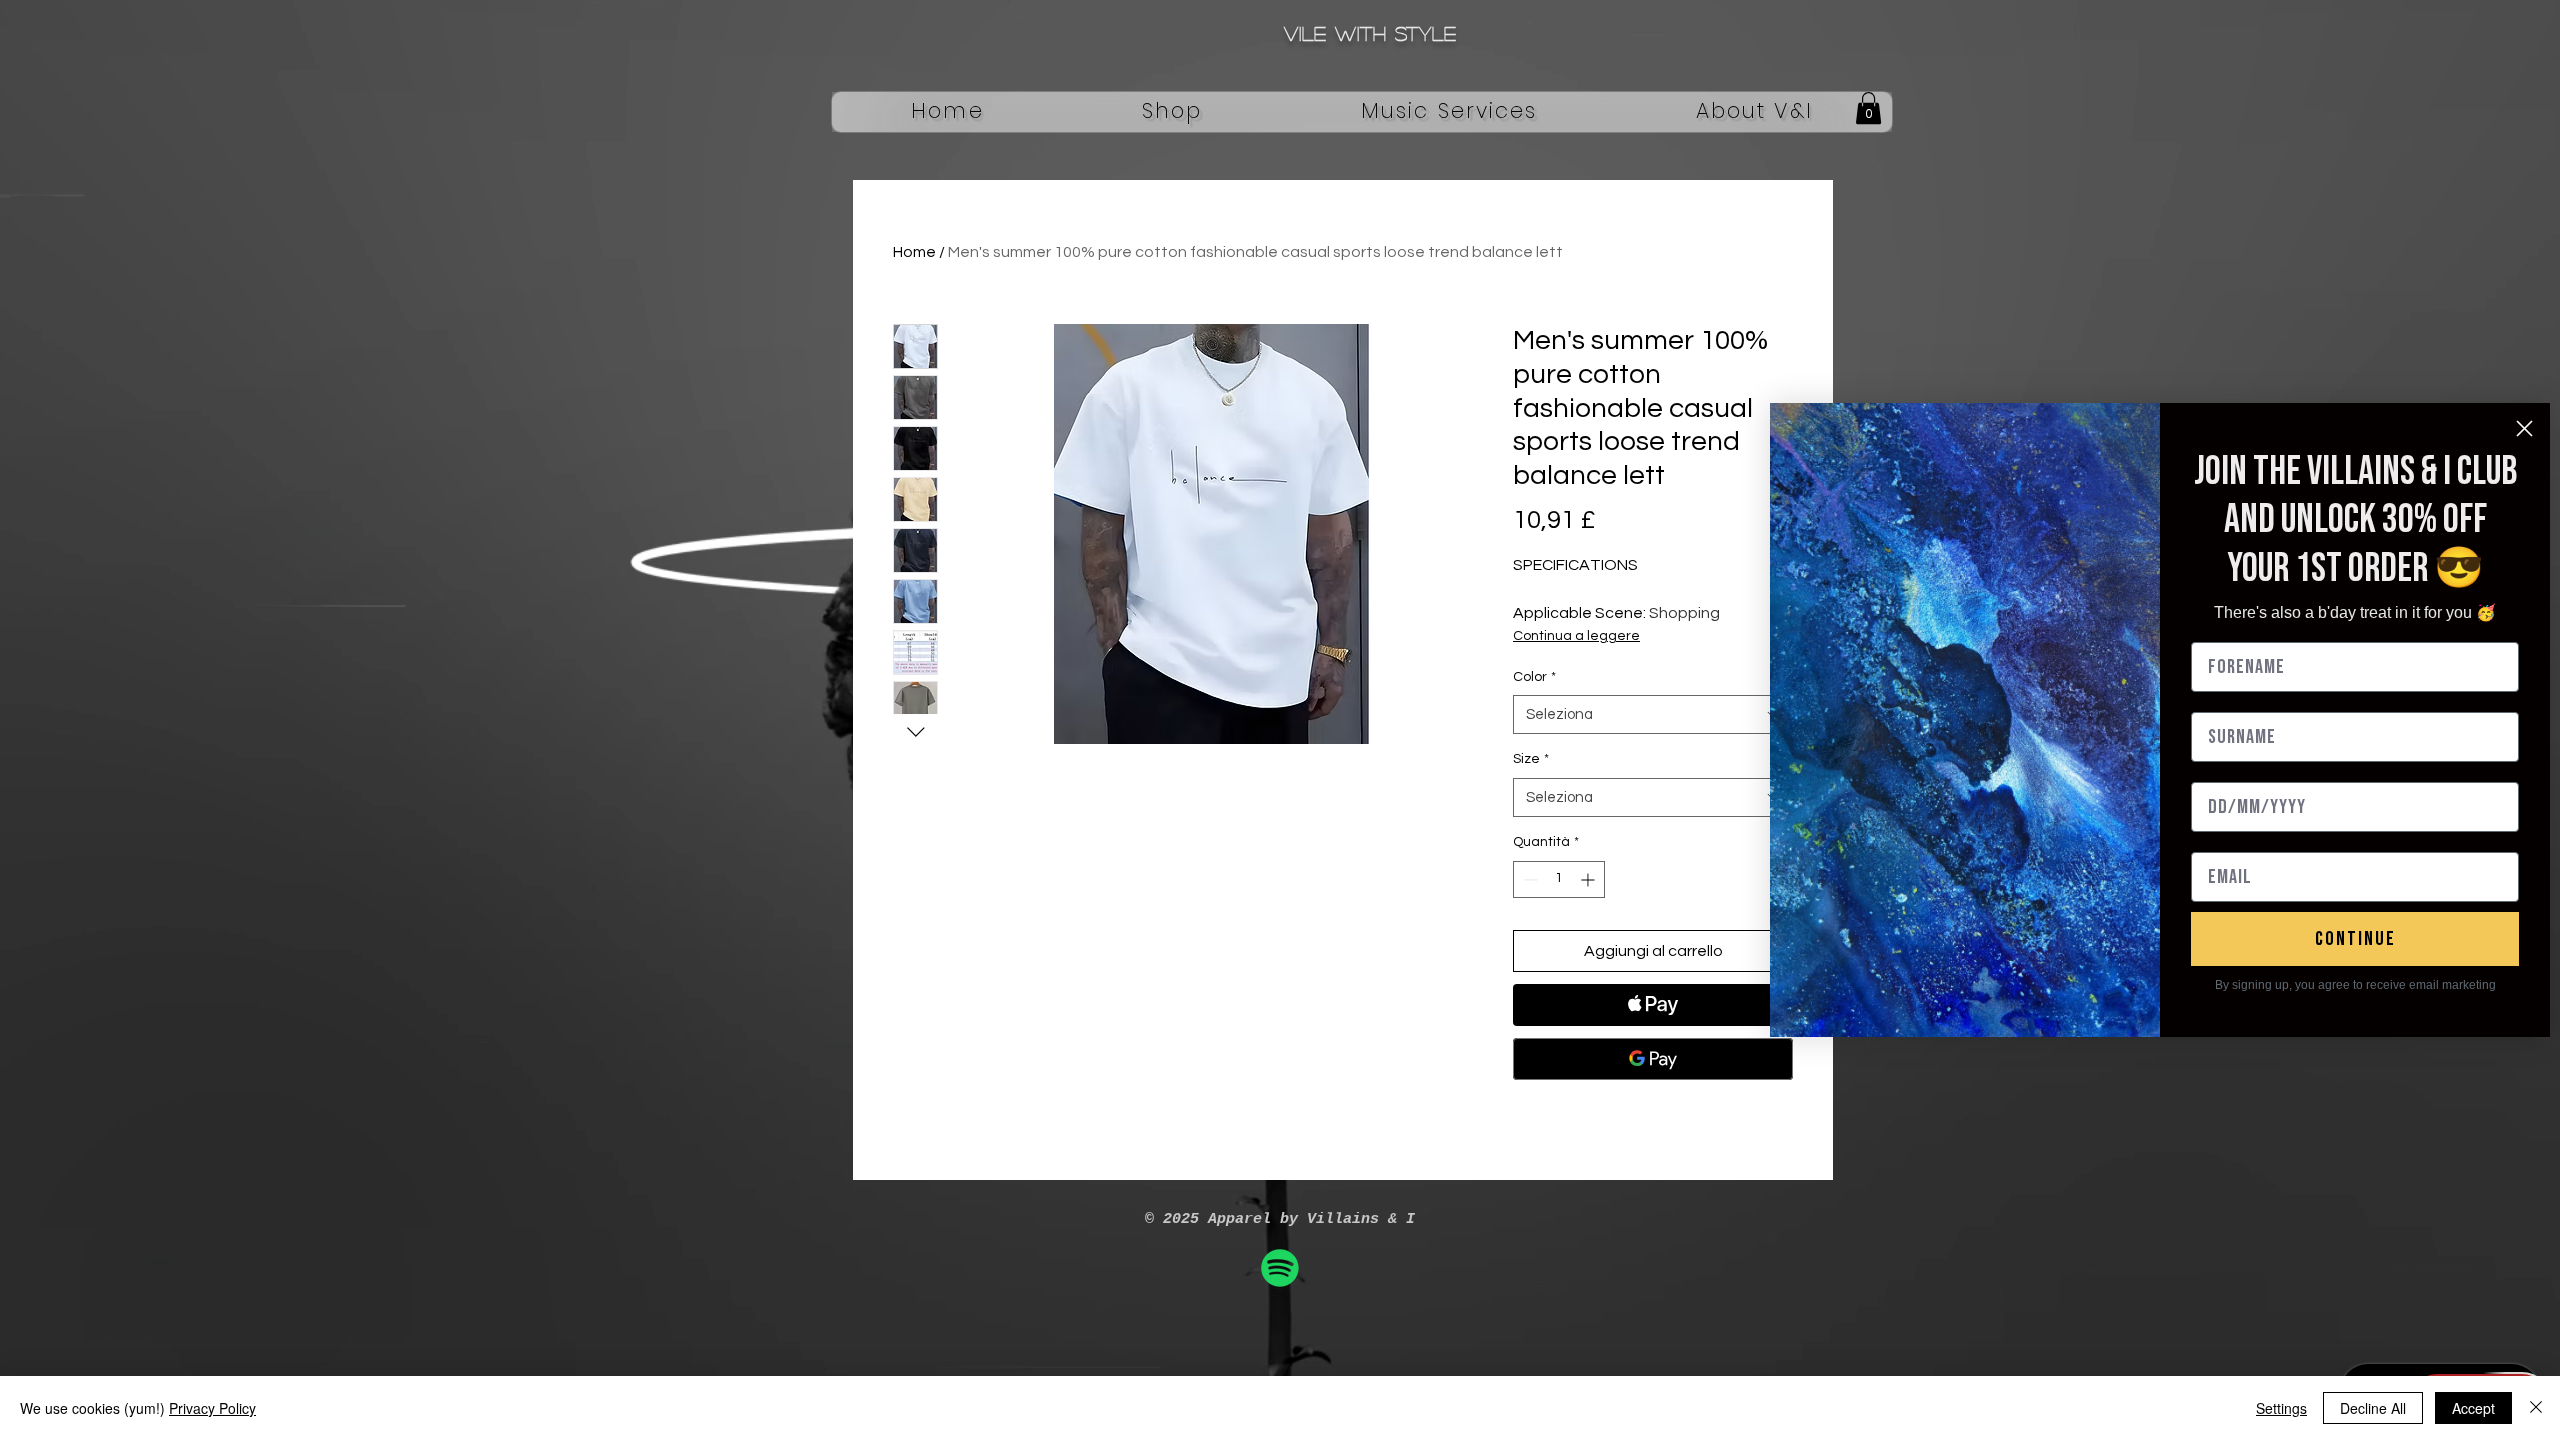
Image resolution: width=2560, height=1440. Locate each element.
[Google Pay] (1653, 1059)
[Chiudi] (2536, 1408)
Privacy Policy (212, 1408)
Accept (2473, 1408)
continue (2355, 939)
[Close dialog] (2524, 428)
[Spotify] (1280, 1268)
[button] (1172, 112)
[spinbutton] (1559, 879)
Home (914, 252)
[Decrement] (1528, 879)
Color (1534, 677)
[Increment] (1589, 879)
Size (1531, 759)
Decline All (2373, 1408)
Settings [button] (2281, 1408)
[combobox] (1653, 714)
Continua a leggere (1576, 636)
